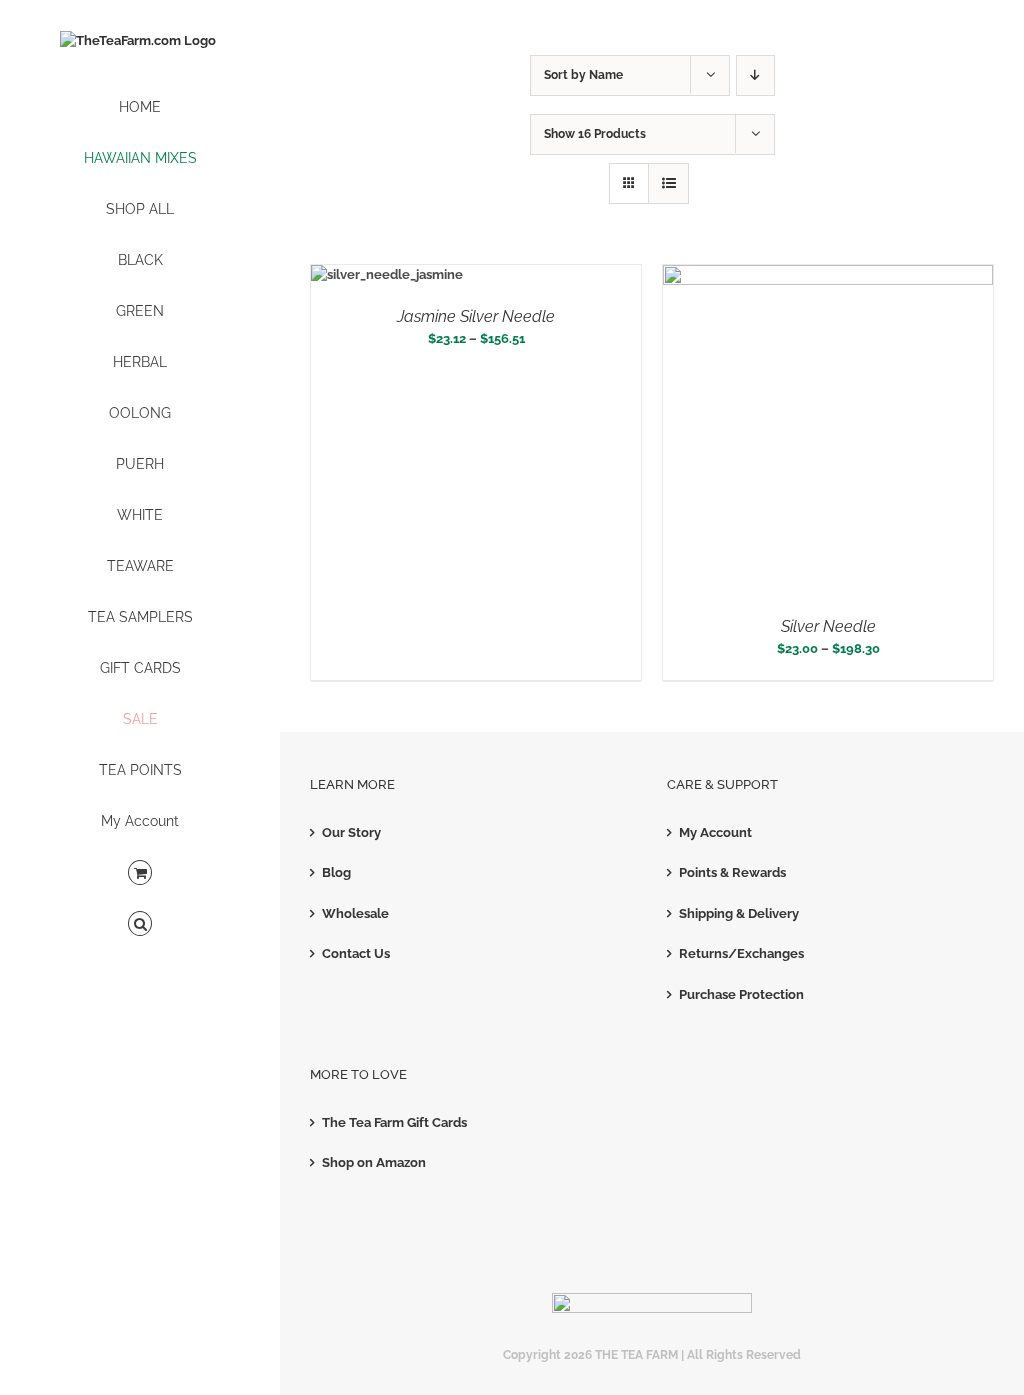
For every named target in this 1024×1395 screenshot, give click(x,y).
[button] (140, 924)
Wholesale (355, 913)
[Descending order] (755, 75)
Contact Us (356, 953)
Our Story (351, 832)
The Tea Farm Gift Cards (394, 1122)
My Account (715, 832)
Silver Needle (828, 626)
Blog (336, 872)
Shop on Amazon (374, 1162)
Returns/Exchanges (741, 953)
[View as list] (668, 183)
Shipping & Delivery (739, 913)
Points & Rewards (732, 872)
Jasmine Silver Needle (476, 316)
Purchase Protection (741, 994)
